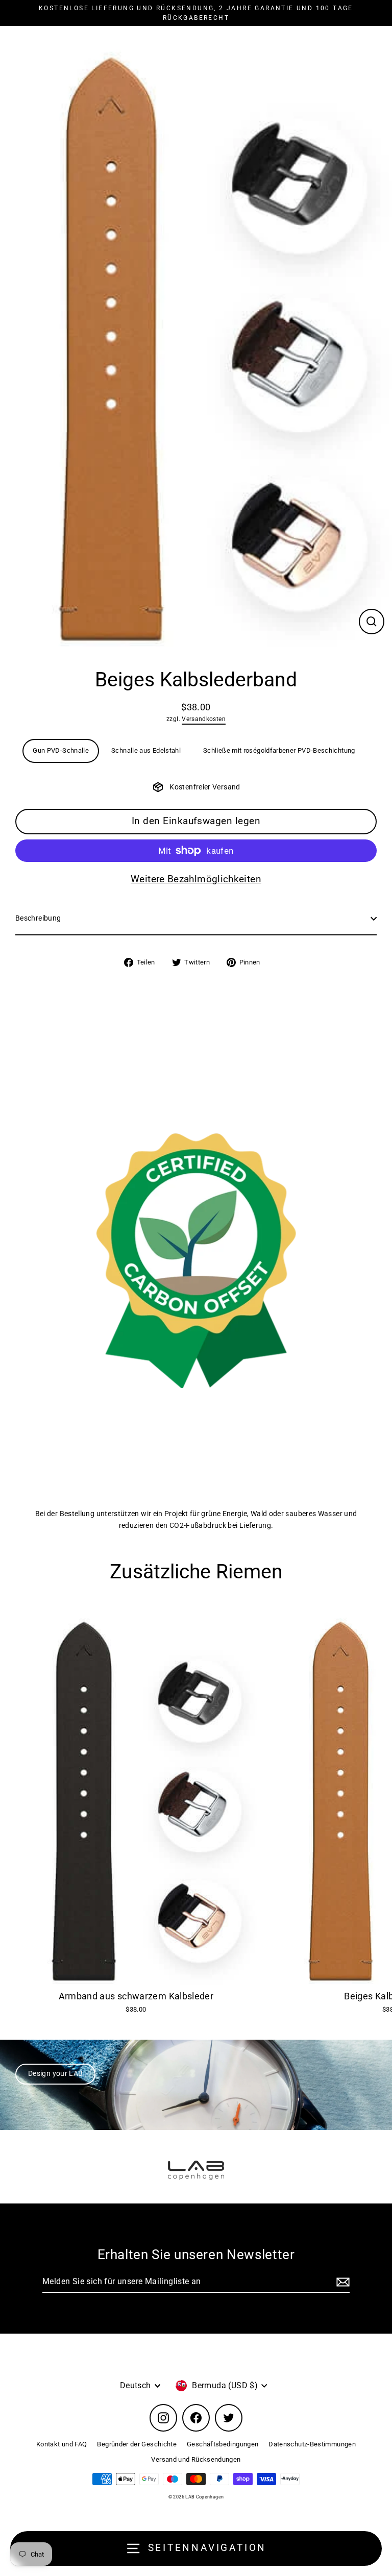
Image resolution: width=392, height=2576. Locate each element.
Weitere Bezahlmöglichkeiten (196, 879)
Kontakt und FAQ (62, 2444)
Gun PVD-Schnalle (61, 750)
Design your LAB (55, 2074)
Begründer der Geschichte (137, 2444)
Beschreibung (38, 918)
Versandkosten (204, 719)
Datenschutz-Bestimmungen (312, 2444)
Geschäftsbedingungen (223, 2444)
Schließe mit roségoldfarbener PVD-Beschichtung (279, 750)
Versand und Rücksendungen (196, 2459)
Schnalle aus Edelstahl (146, 750)
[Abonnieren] (341, 2282)
